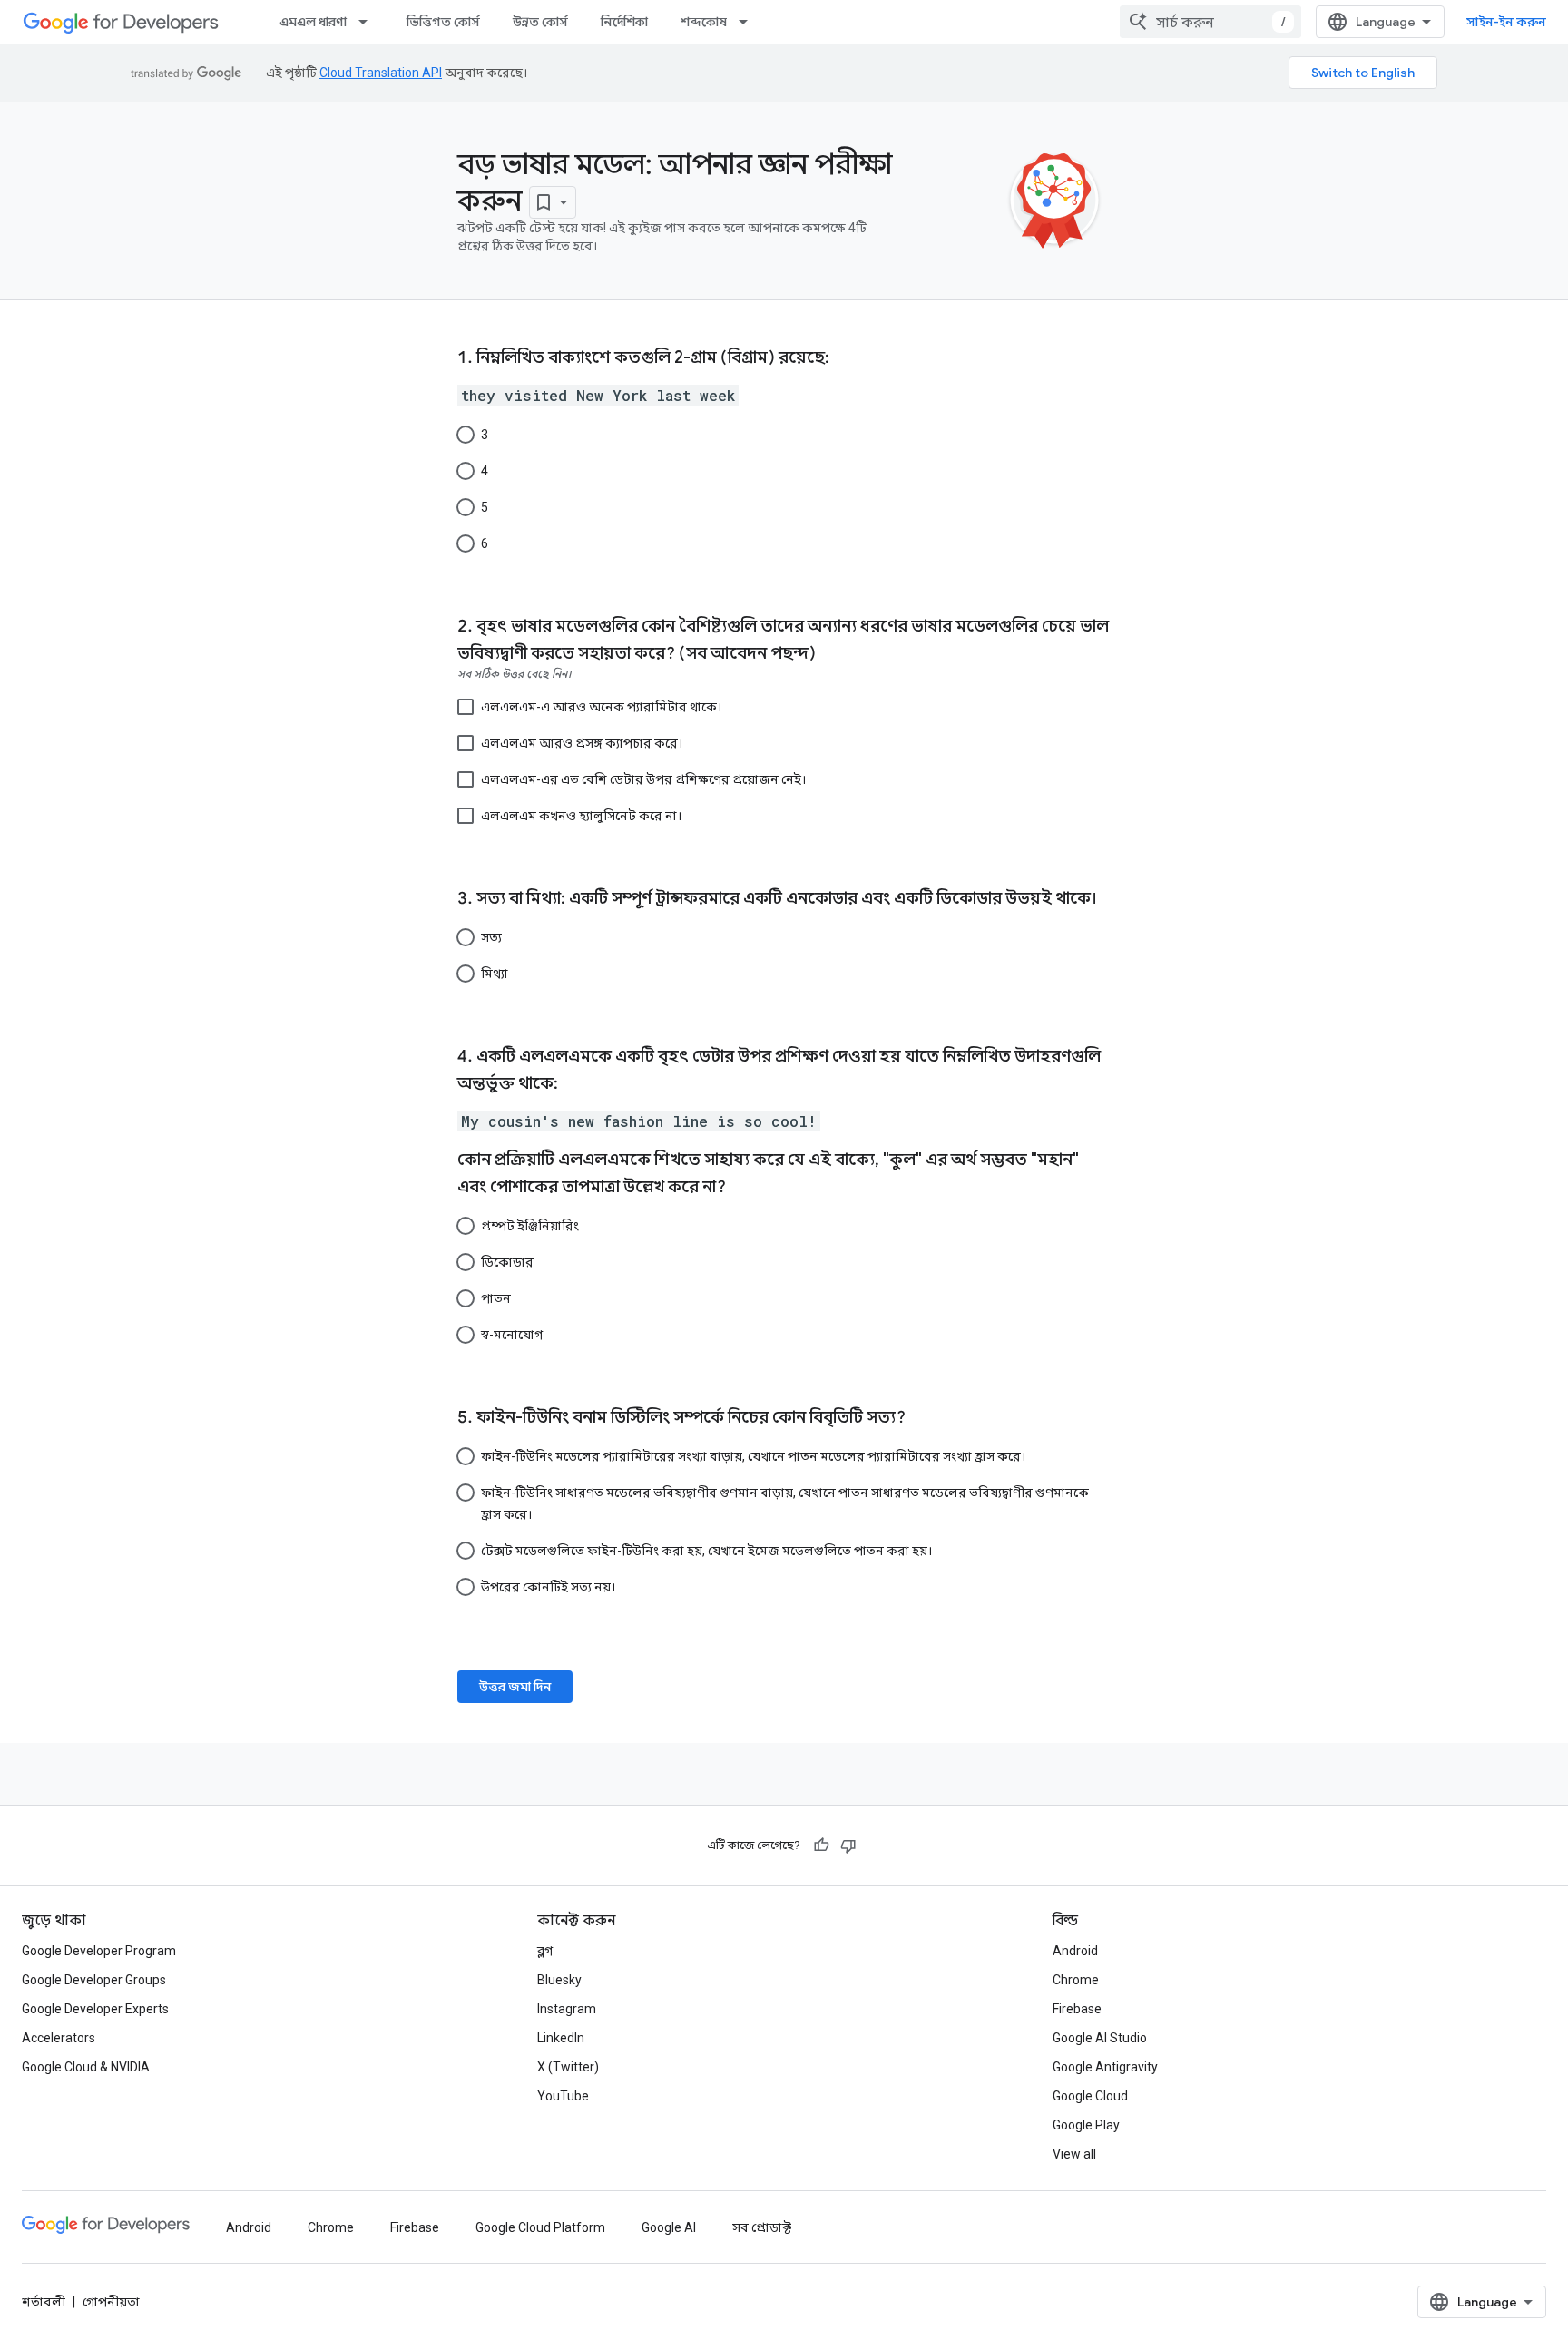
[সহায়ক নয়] (848, 1846)
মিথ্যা (495, 974)
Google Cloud (1090, 2096)
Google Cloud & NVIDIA (86, 2067)
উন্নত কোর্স (540, 22)
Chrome (1076, 1980)
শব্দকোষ (704, 22)
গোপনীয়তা (111, 2302)
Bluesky (559, 1980)
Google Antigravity (1105, 2067)
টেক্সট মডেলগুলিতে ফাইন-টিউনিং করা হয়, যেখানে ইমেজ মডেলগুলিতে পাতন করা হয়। (706, 1551)
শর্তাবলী (44, 2302)
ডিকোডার (507, 1262)
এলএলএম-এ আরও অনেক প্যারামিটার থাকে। (601, 707)
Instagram (567, 2009)
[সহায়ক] (821, 1846)
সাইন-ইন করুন (1506, 22)
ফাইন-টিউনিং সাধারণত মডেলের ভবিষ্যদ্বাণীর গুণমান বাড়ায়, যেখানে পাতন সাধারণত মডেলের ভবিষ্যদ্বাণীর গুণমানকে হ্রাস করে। (785, 1503)
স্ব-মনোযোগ (512, 1335)
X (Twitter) (568, 2067)
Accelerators (59, 2038)
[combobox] (1210, 22)
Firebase (1077, 2009)
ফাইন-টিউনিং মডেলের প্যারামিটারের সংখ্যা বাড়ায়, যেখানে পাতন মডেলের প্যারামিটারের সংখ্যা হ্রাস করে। (753, 1456)
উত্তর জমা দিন (515, 1687)
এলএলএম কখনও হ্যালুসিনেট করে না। (581, 816)
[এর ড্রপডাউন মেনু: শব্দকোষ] (749, 22)
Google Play (1086, 2125)
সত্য (491, 937)
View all (1074, 2154)
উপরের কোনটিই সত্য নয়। (548, 1587)
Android (1075, 1951)
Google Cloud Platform (540, 2227)
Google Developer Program (99, 1951)
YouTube (563, 2096)
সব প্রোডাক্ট (762, 2227)
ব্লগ (545, 1951)
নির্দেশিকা (624, 22)
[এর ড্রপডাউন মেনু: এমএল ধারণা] (368, 22)
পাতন (496, 1298)
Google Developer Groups (94, 1980)
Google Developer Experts (95, 2009)
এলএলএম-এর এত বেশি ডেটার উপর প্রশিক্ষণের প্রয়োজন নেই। (643, 779)
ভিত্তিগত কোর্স (443, 22)
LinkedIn (561, 2038)
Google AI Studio (1100, 2038)
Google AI (669, 2227)
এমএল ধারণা (313, 22)
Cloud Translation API (381, 73)
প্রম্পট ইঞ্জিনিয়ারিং (530, 1226)
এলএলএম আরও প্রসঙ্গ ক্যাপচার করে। (582, 743)
